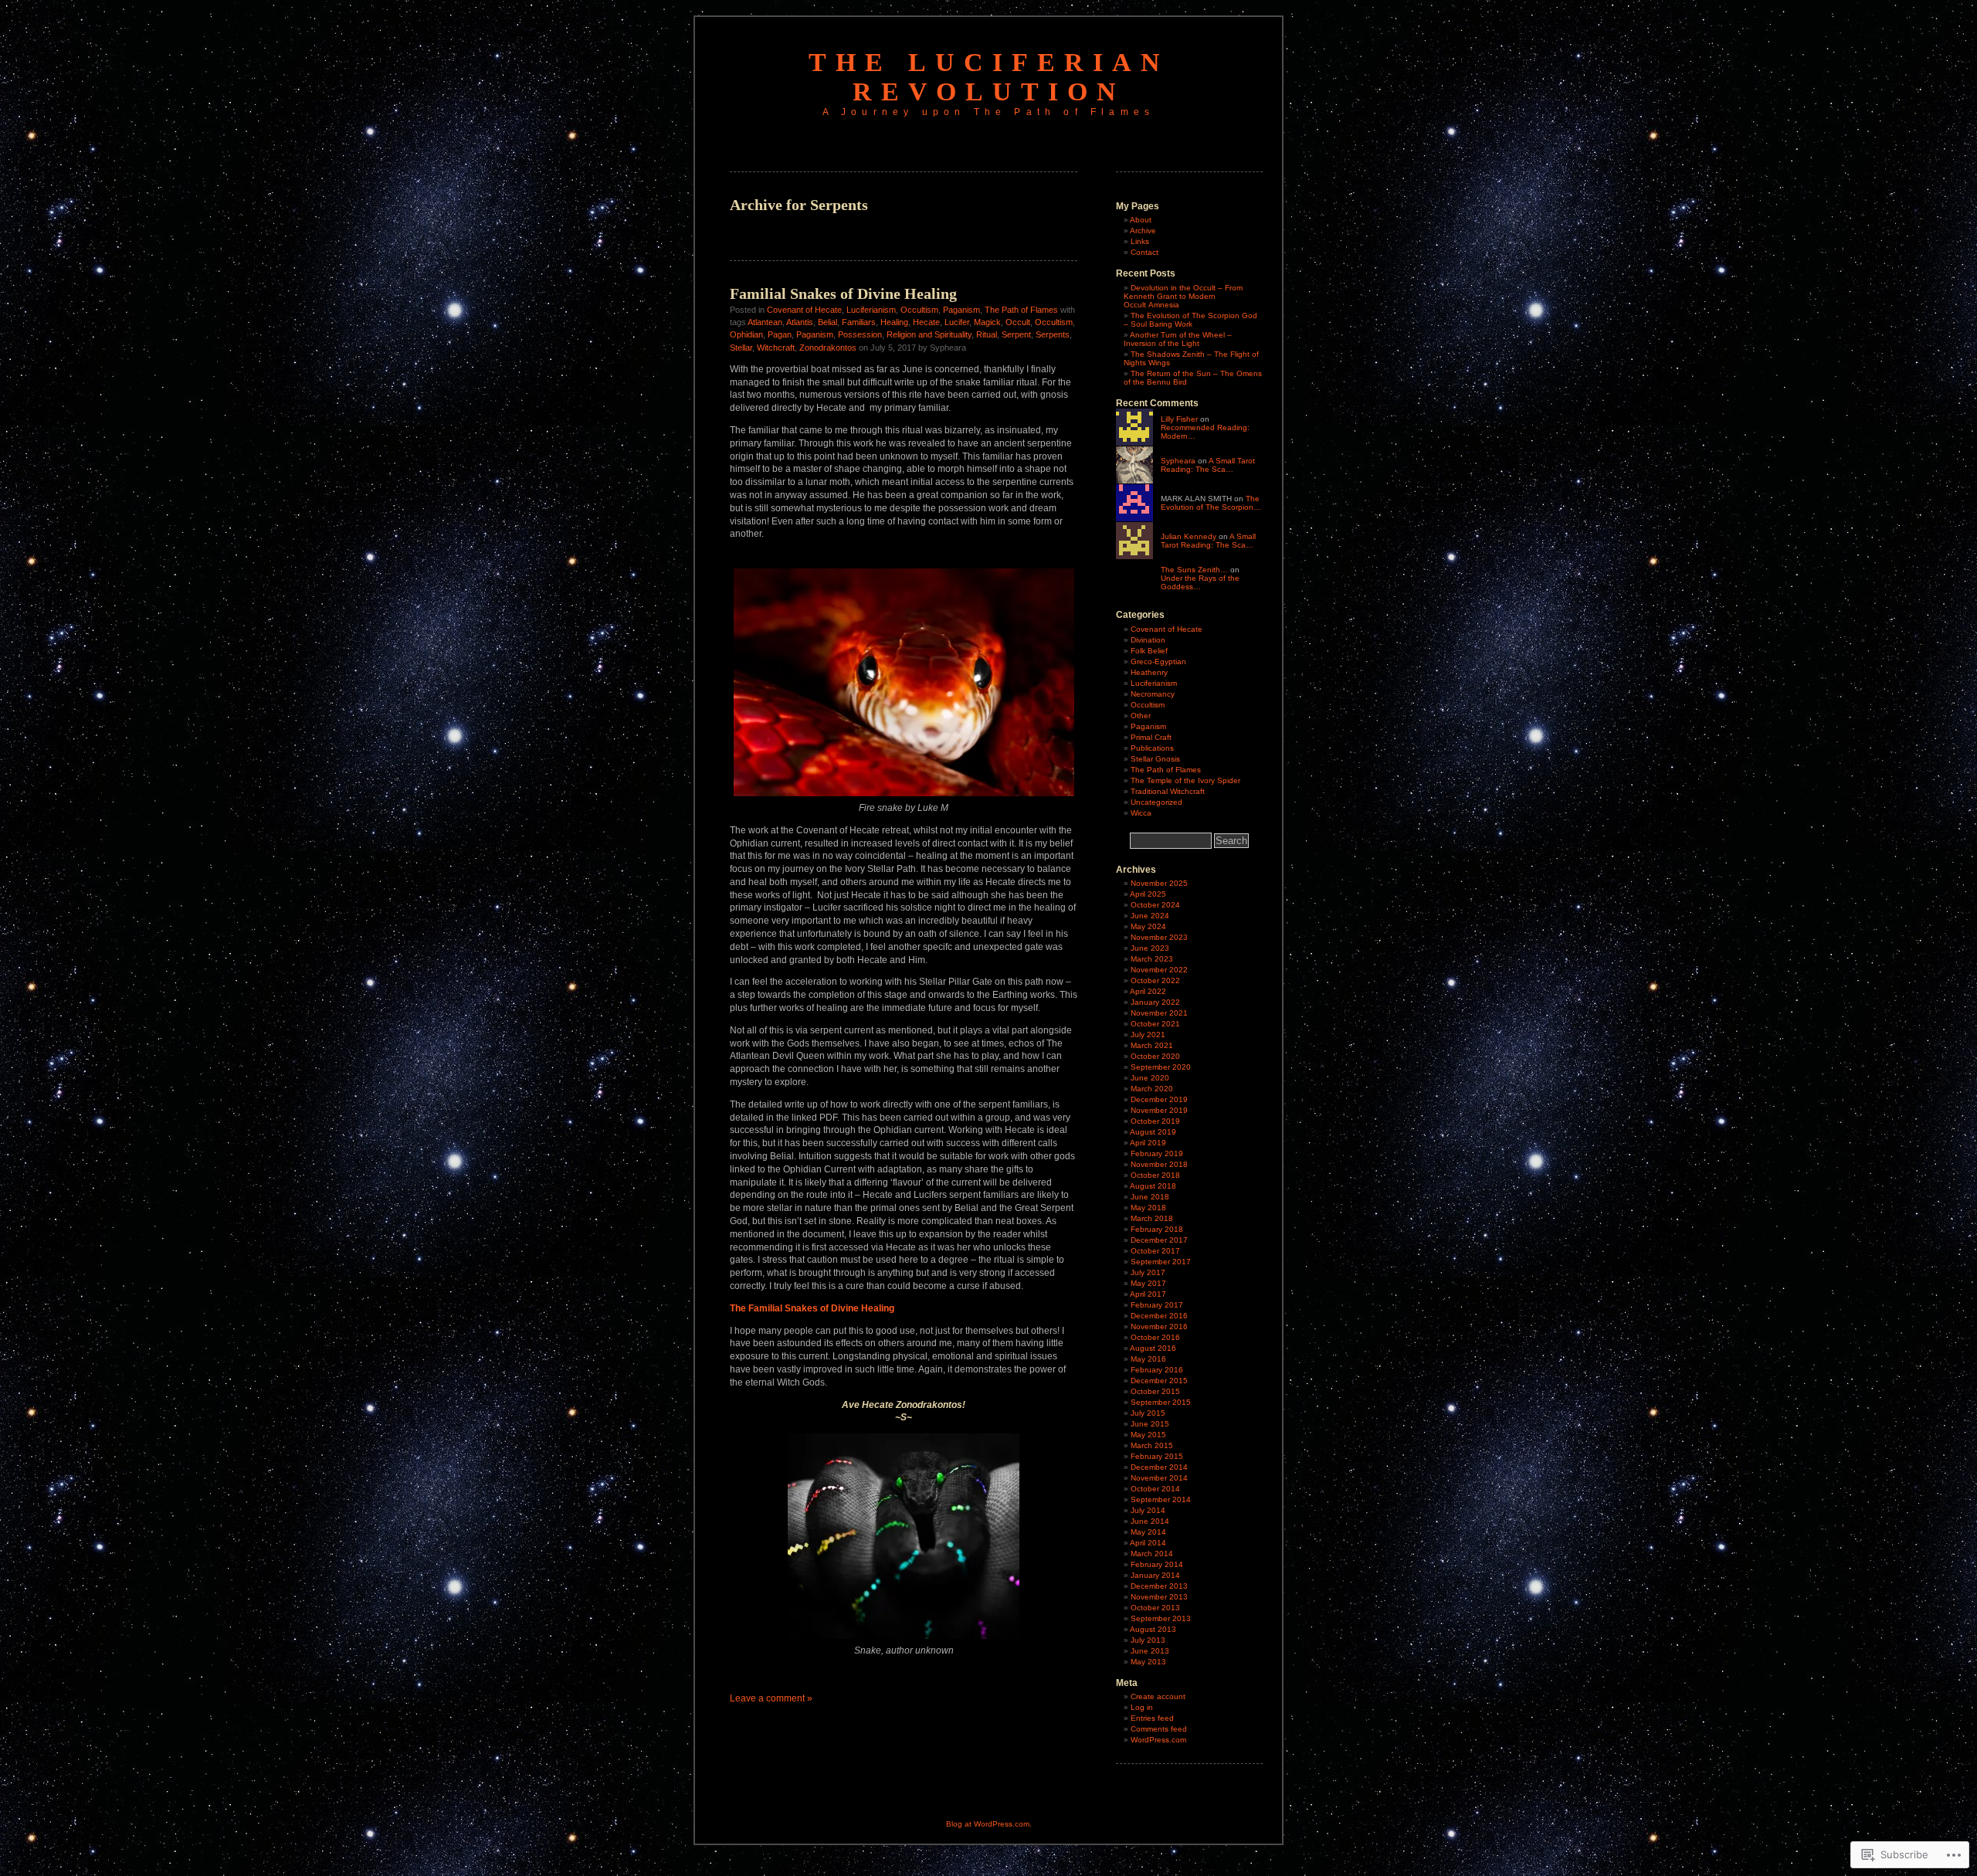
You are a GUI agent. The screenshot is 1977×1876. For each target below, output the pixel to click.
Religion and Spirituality (929, 334)
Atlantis (800, 322)
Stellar (741, 348)
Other (1141, 716)
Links (1140, 241)
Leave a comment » (771, 1698)
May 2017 (1148, 1283)
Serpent (1016, 334)
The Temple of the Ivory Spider (1185, 780)
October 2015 (1155, 1391)
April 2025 (1148, 894)
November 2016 (1159, 1326)
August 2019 (1153, 1132)
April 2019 (1148, 1143)
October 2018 (1155, 1175)
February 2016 (1157, 1370)
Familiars (859, 322)
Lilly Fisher (1179, 419)
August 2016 (1153, 1348)
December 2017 (1159, 1240)
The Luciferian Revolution (989, 77)
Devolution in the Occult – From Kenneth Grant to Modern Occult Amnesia (1183, 296)
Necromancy (1153, 694)
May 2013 (1148, 1662)
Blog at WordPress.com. (989, 1824)
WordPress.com (1158, 1740)
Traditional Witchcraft (1168, 791)
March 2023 (1152, 959)
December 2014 (1159, 1467)
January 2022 (1155, 1002)
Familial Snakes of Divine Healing (843, 293)
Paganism (961, 310)
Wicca (1141, 813)
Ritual (987, 334)
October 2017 (1155, 1251)
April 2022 (1148, 991)
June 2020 (1150, 1078)
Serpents (1053, 334)
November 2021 (1159, 1013)
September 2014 (1161, 1499)
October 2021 (1155, 1024)
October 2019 (1155, 1121)
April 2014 (1148, 1543)
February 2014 (1157, 1564)
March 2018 (1152, 1218)
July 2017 (1148, 1272)
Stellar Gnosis (1155, 759)
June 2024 (1150, 916)
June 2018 (1150, 1197)
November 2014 (1159, 1478)
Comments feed (1159, 1729)
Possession (860, 334)
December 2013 (1159, 1586)
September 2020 (1161, 1067)
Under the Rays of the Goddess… (1200, 582)
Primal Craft (1151, 737)
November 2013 (1159, 1597)
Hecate (926, 322)
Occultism (919, 310)
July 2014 (1148, 1510)
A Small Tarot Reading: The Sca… (1208, 465)
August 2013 (1153, 1629)
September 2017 (1161, 1262)
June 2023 (1150, 948)
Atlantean (765, 322)
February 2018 (1157, 1229)
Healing (894, 322)
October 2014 (1155, 1489)
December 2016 (1159, 1316)
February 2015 (1157, 1456)
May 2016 (1148, 1359)
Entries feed (1152, 1718)
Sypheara (1178, 461)
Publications (1152, 748)
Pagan (780, 334)
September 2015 (1161, 1402)
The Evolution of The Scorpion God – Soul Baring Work (1190, 320)
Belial (827, 322)
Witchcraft (776, 348)
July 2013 (1148, 1640)
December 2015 (1159, 1381)
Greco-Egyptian (1158, 662)
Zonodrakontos (828, 348)
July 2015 (1148, 1413)
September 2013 (1161, 1618)
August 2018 (1153, 1186)
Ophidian (746, 334)
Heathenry (1149, 672)
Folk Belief (1149, 651)
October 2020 (1155, 1056)
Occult (1018, 322)
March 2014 (1152, 1554)
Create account (1158, 1696)
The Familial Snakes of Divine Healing (812, 1308)
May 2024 (1148, 926)
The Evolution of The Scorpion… (1211, 503)
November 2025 (1159, 883)
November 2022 (1159, 970)
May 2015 (1148, 1435)
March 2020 (1152, 1089)
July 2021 (1148, 1035)
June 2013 (1150, 1651)
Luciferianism (871, 310)
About (1141, 220)
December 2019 (1159, 1099)
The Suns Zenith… (1194, 570)
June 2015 (1150, 1424)
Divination (1148, 640)
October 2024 (1155, 905)
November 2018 (1159, 1164)
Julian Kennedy (1189, 536)
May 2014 (1148, 1532)
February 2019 (1157, 1153)
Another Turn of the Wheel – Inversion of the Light (1178, 339)
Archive (1143, 231)
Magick (987, 322)
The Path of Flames (1021, 310)
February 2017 (1157, 1305)
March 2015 (1152, 1445)
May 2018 (1148, 1208)
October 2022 (1155, 980)
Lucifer (957, 322)
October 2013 (1155, 1608)
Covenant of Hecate (804, 310)
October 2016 (1155, 1337)
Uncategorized (1156, 802)
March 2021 (1152, 1045)
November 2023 (1159, 937)
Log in (1142, 1707)
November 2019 (1159, 1110)
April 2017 (1148, 1294)
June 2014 (1150, 1521)
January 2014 (1155, 1575)
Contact (1144, 252)
